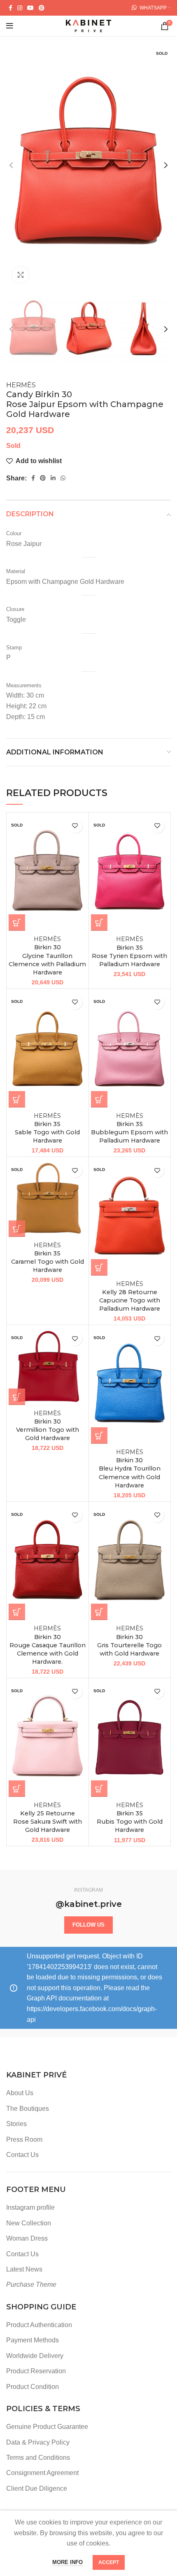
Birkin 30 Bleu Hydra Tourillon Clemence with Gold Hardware (130, 1469)
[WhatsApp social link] (63, 478)
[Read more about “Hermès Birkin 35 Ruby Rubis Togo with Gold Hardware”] (99, 1789)
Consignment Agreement (42, 2473)
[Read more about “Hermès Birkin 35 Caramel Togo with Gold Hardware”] (17, 1229)
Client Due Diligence (37, 2488)
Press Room (24, 2139)
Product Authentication (39, 2325)
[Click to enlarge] (21, 275)
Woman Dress (27, 2238)
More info (68, 2562)
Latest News (24, 2269)
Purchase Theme (31, 2284)
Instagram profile (30, 2207)
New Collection (29, 2223)
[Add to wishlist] (75, 826)
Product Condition (33, 2387)
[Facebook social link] (10, 8)
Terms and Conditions (38, 2458)
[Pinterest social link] (42, 8)
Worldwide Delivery (35, 2356)
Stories (16, 2124)
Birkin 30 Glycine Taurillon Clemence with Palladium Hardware (47, 956)
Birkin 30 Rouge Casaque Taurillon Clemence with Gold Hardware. (48, 1645)
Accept (109, 2562)
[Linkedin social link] (53, 478)
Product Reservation (36, 2371)
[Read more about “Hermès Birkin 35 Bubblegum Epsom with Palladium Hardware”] (99, 1099)
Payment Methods (33, 2340)
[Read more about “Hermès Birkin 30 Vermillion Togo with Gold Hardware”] (17, 1397)
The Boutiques (28, 2109)
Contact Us (22, 2155)
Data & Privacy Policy (38, 2442)
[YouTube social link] (30, 8)
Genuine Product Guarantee (47, 2427)
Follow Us (88, 1925)
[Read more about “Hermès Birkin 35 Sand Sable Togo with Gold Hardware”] (17, 1099)
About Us (20, 2093)
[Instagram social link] (20, 8)
